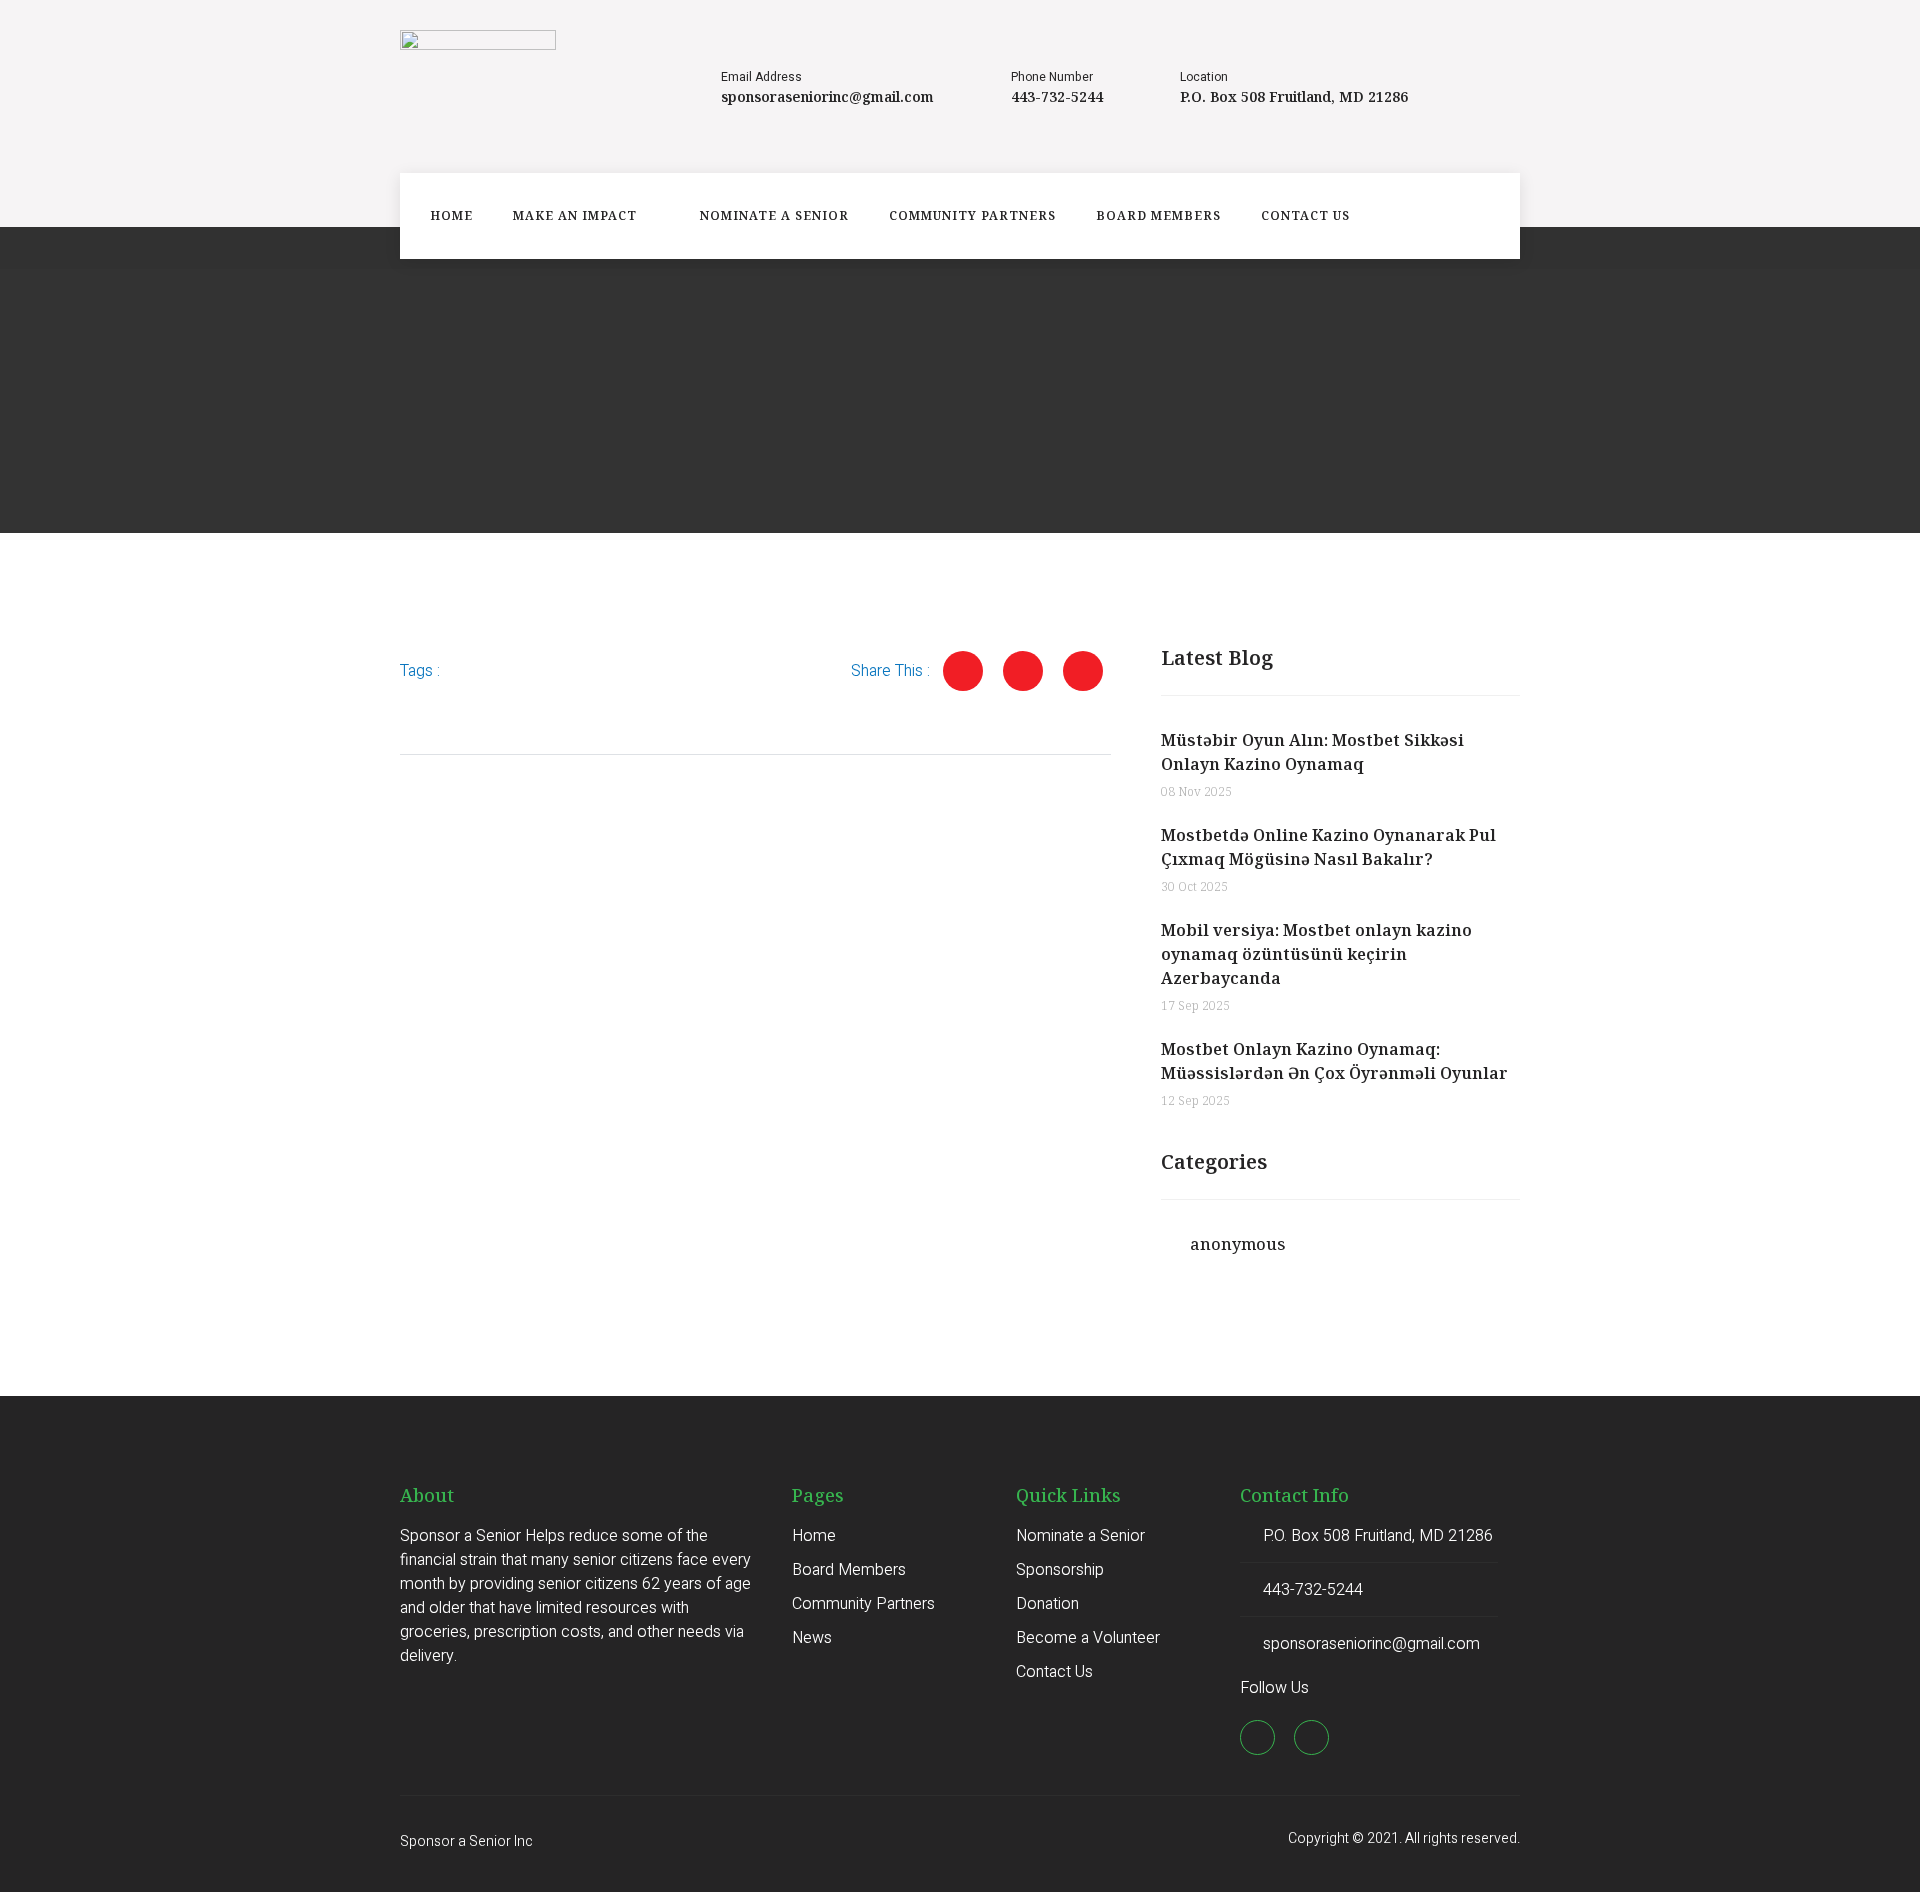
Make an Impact (575, 215)
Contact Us (1305, 215)
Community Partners (972, 215)
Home (451, 215)
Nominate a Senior (774, 215)
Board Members (1158, 215)
